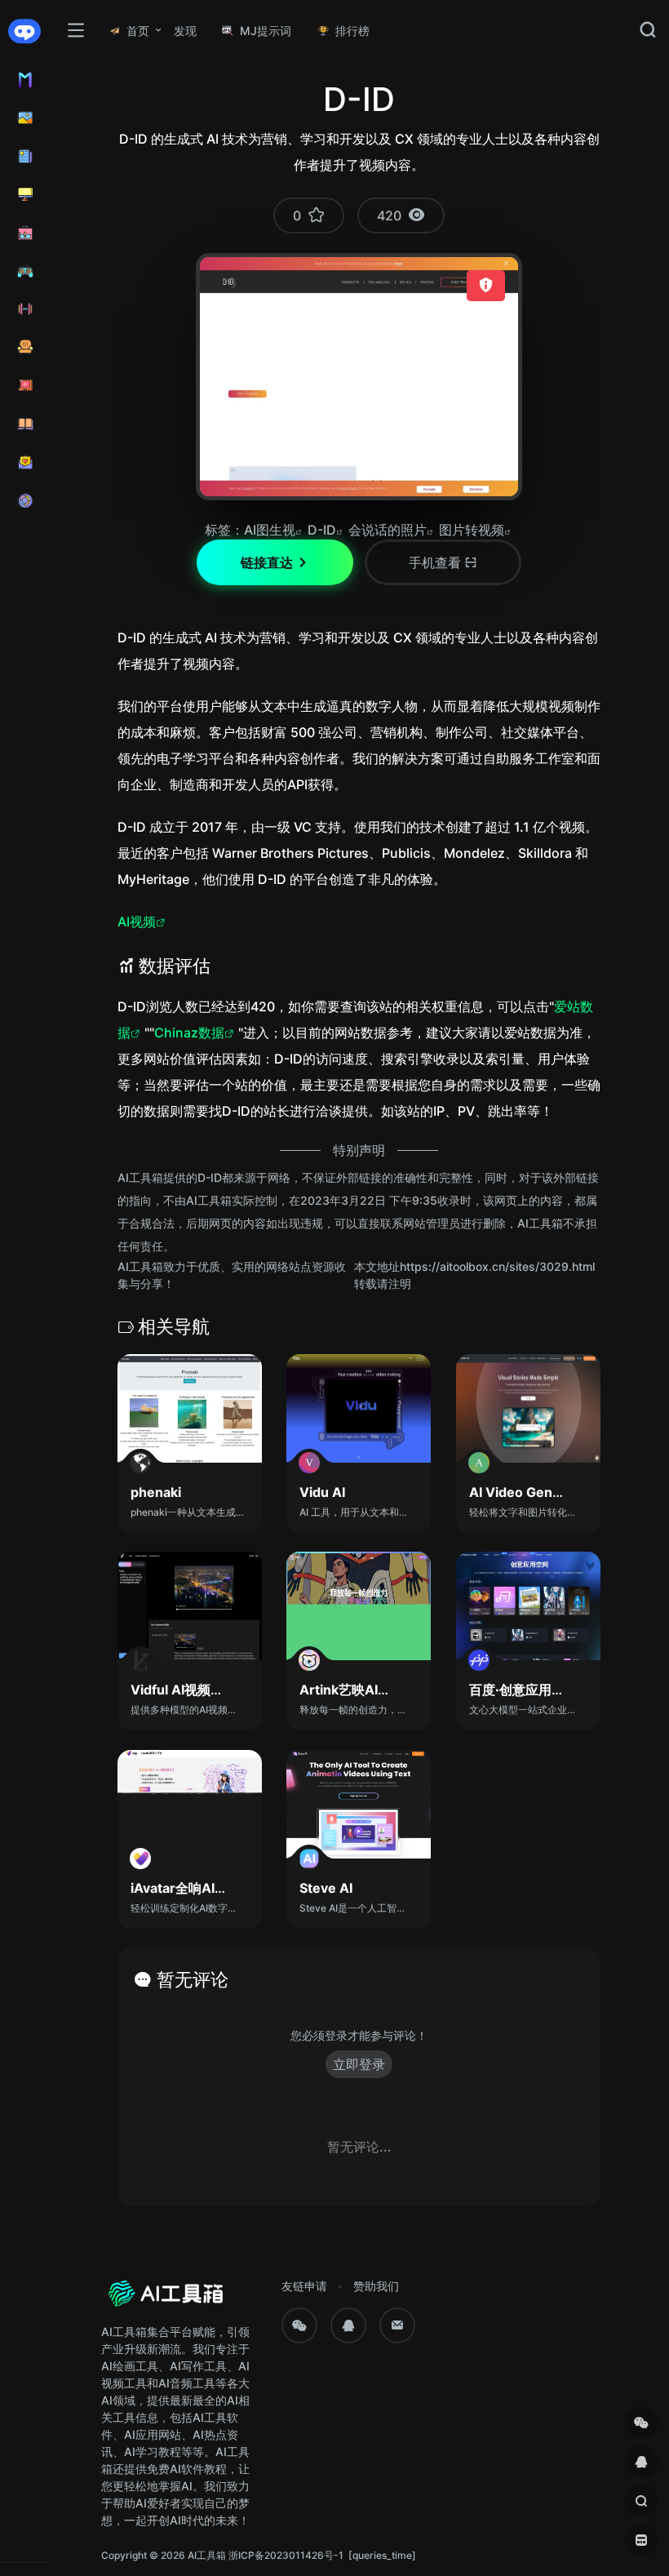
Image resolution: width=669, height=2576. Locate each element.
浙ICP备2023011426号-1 (286, 2555)
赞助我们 (376, 2286)
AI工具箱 (207, 2555)
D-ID (322, 530)
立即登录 (359, 2064)
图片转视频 (472, 530)
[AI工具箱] (166, 2299)
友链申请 (304, 2286)
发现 (185, 31)
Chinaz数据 (189, 1033)
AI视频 (137, 922)
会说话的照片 (388, 530)
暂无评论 (193, 1979)
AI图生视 (270, 530)
